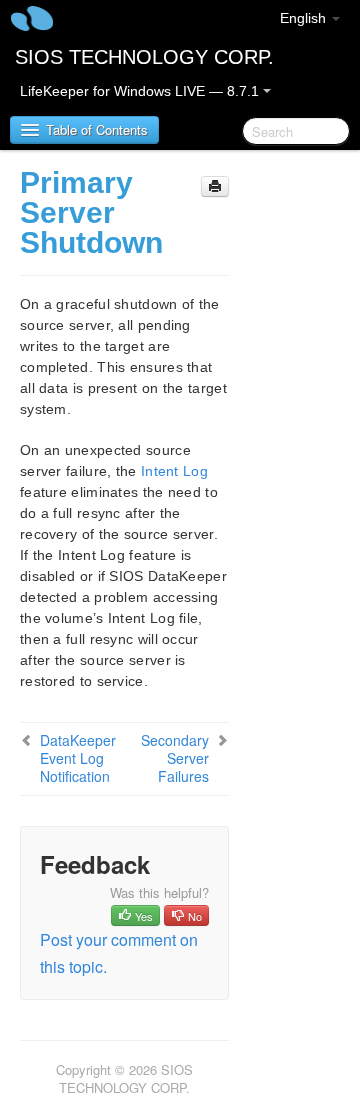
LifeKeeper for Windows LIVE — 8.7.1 (141, 91)
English (305, 18)
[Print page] (215, 186)
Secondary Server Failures (175, 758)
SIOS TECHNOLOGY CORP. (144, 57)
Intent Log (174, 471)
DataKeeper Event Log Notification (78, 758)
